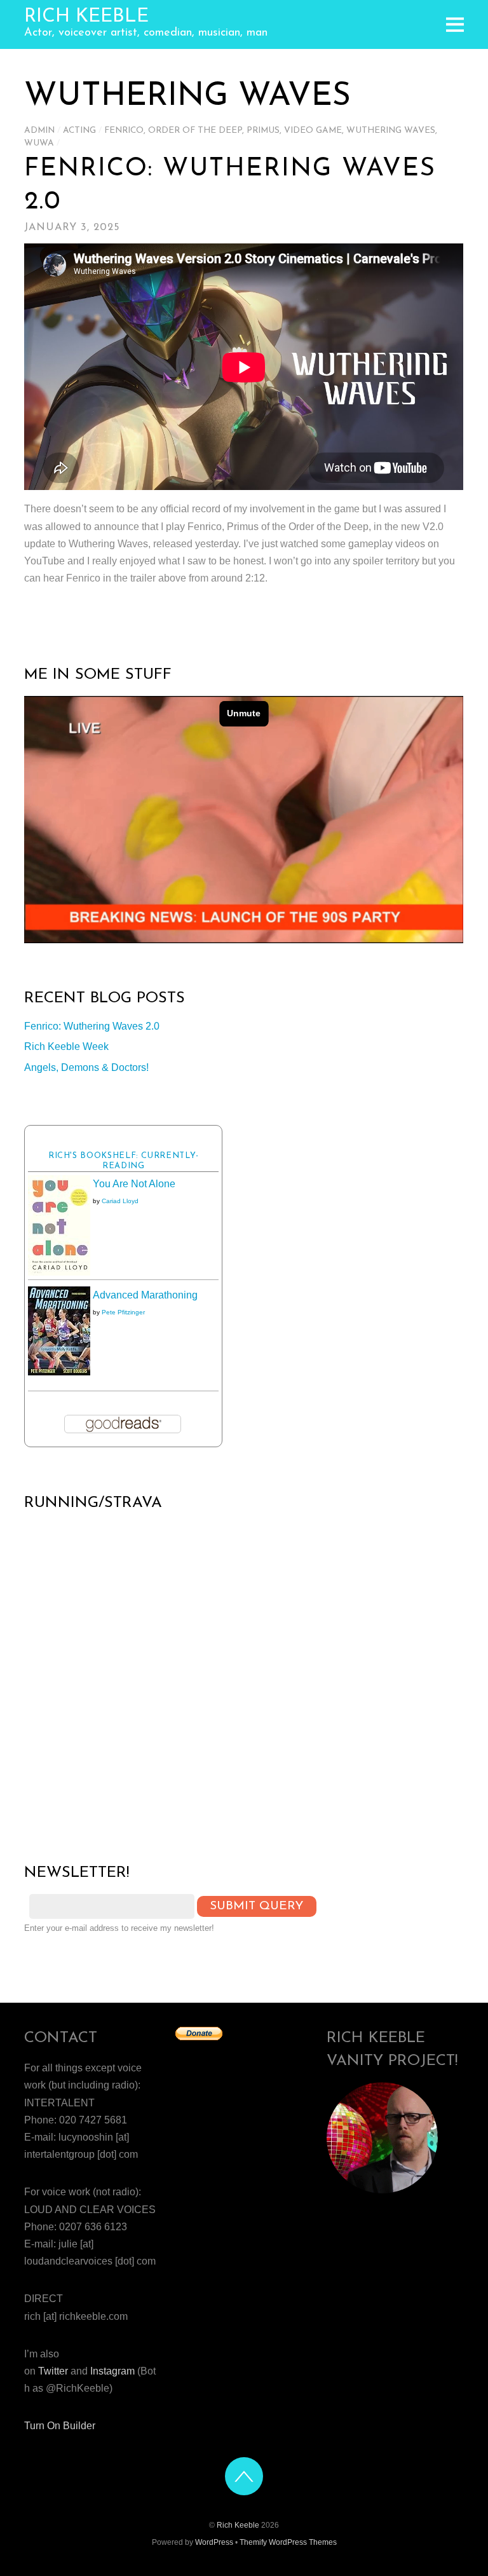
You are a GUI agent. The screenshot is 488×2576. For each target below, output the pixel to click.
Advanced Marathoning (145, 1295)
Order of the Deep (195, 131)
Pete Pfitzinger (123, 1312)
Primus (263, 131)
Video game (313, 131)
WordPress (214, 2542)
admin (39, 131)
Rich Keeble (238, 2525)
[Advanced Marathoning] (59, 1372)
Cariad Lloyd (120, 1201)
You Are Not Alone (134, 1184)
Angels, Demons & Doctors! (86, 1067)
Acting (79, 131)
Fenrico (124, 131)
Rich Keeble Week (66, 1046)
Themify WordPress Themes (288, 2542)
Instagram (112, 2371)
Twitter (53, 2371)
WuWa (39, 143)
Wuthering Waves (391, 131)
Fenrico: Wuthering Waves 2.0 (92, 1026)
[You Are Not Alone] (59, 1272)
